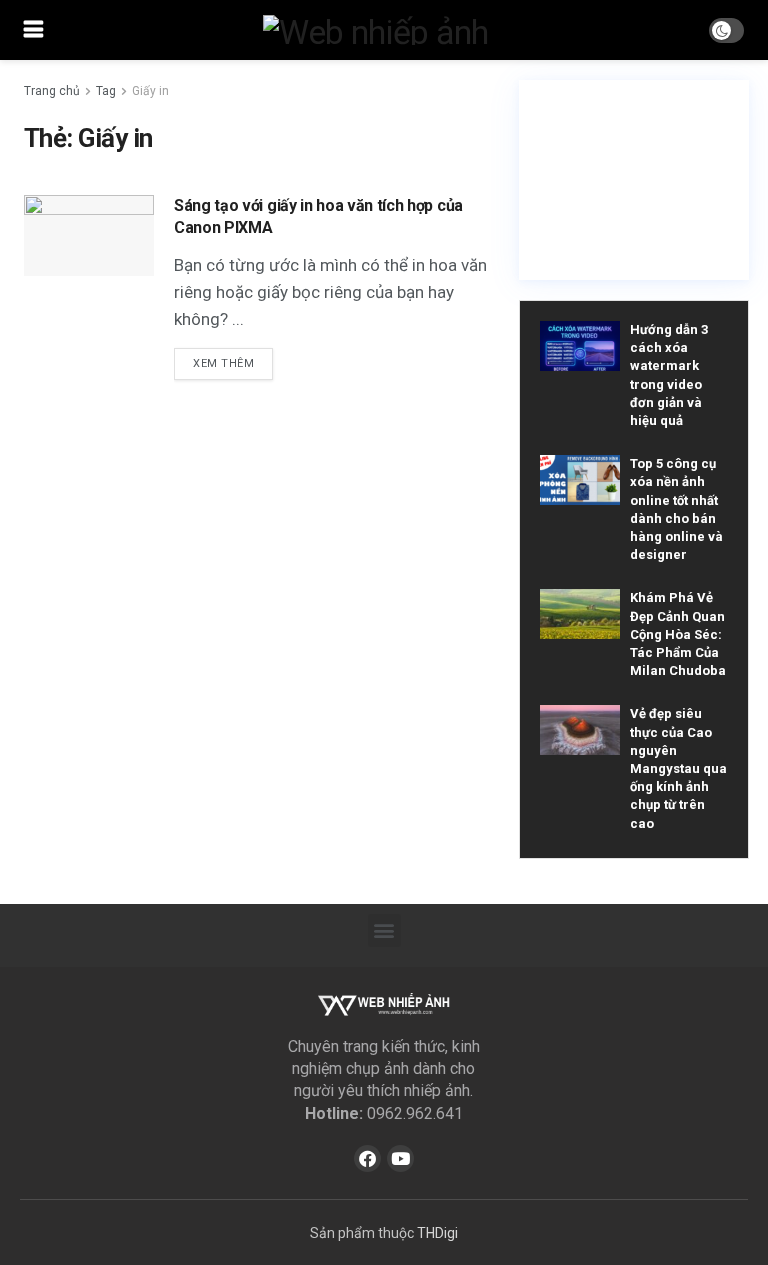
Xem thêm (223, 363)
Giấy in (150, 91)
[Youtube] (400, 1158)
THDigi (437, 1233)
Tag (106, 91)
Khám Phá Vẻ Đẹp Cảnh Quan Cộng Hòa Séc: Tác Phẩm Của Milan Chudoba (678, 634)
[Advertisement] (634, 180)
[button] (384, 930)
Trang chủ (52, 91)
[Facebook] (367, 1158)
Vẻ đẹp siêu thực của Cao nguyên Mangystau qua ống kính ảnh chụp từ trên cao (678, 768)
